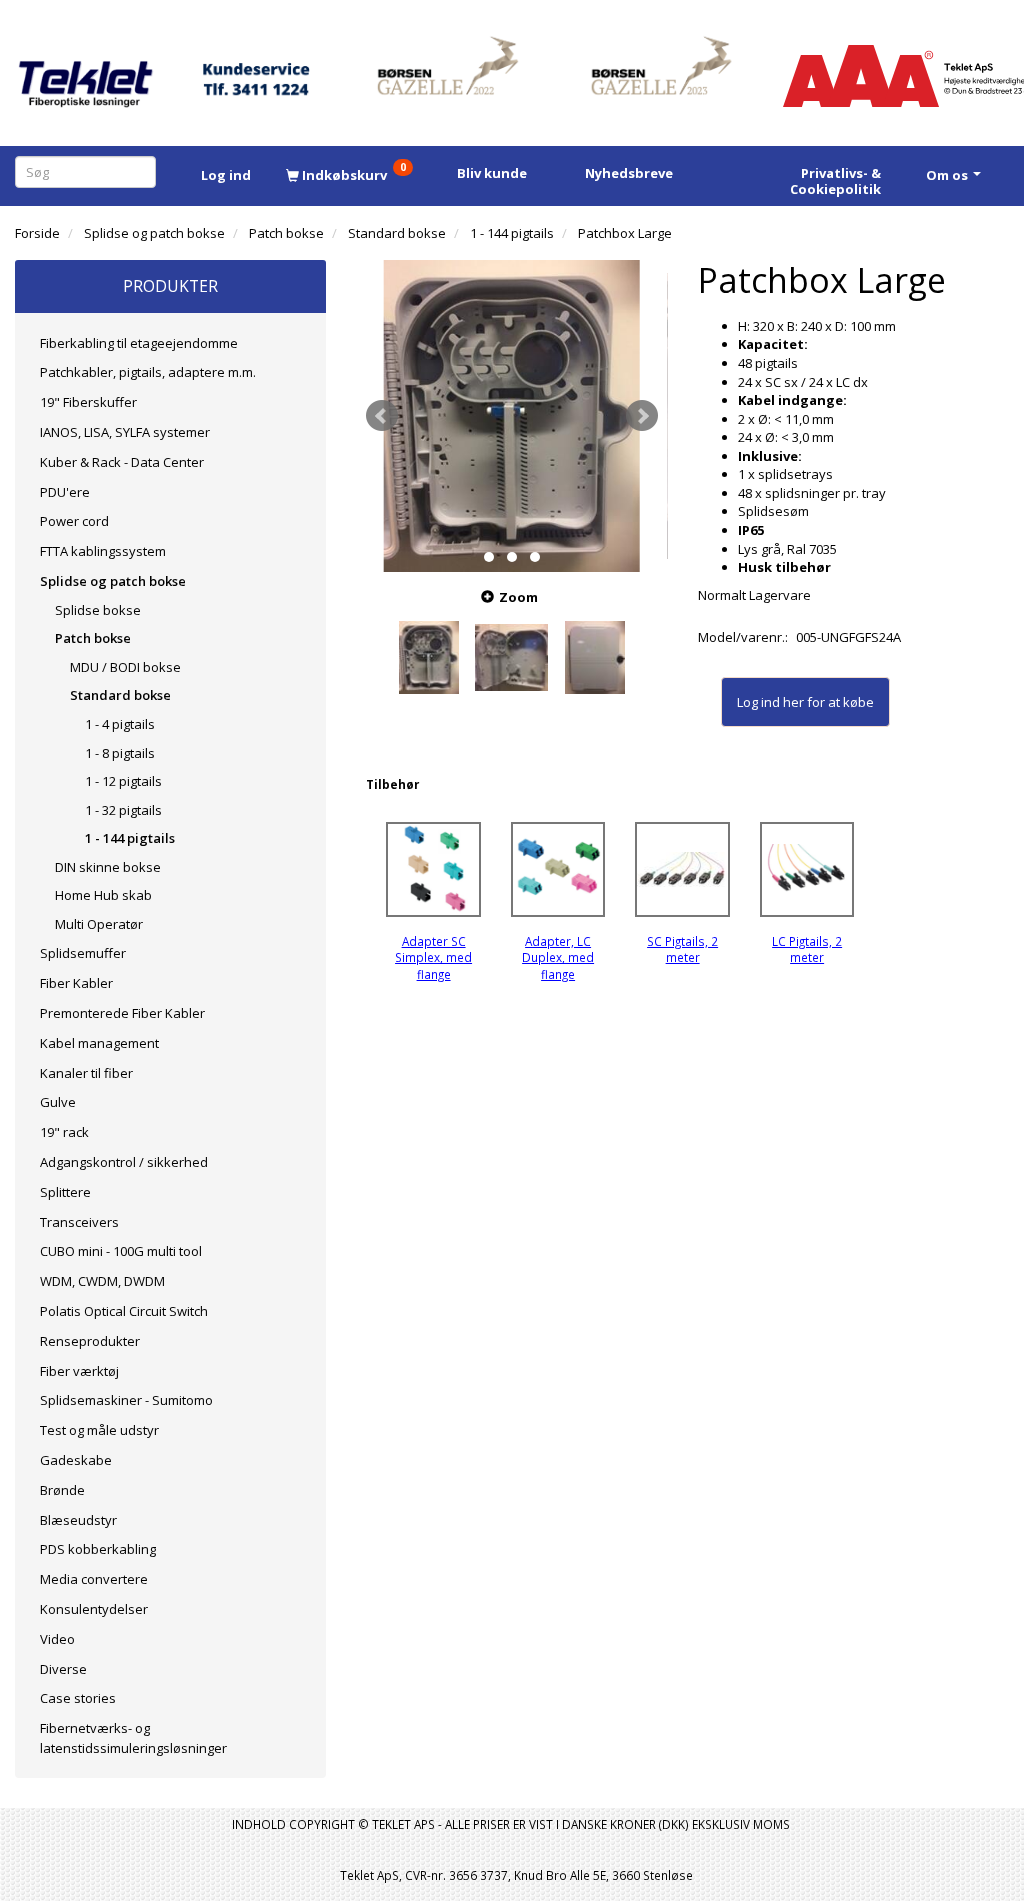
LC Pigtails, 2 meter (807, 949)
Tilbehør (392, 784)
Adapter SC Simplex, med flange (433, 957)
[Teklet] (85, 72)
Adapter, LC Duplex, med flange (558, 957)
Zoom (518, 597)
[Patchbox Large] (511, 415)
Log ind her (770, 702)
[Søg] (144, 171)
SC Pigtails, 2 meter (682, 949)
